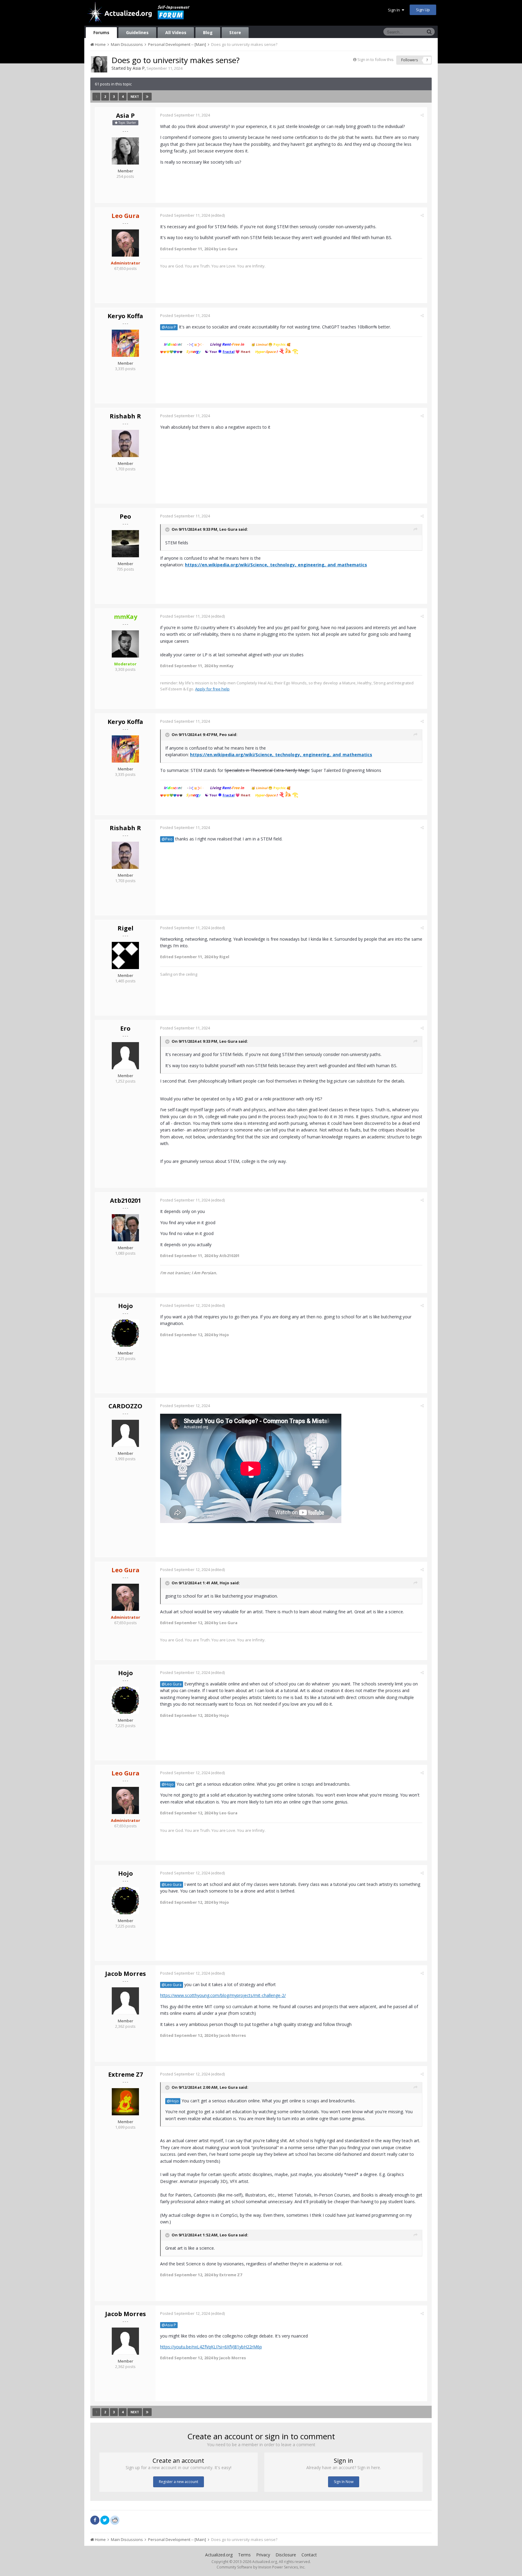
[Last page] (147, 97)
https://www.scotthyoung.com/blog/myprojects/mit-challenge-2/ (223, 1995)
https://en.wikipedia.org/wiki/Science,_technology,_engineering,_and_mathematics (276, 565)
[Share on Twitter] (105, 2520)
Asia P (139, 68)
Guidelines (137, 32)
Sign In (395, 10)
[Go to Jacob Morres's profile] (125, 2001)
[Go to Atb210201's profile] (125, 1228)
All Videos (176, 32)
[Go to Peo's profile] (125, 544)
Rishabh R (125, 416)
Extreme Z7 (126, 2074)
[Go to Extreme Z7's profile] (125, 2102)
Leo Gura (228, 529)
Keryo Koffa (125, 316)
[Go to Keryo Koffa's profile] (125, 343)
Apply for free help (212, 689)
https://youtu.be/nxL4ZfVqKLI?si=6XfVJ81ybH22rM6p (211, 2347)
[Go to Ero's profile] (125, 1056)
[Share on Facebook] (95, 2520)
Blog (208, 32)
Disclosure (286, 2555)
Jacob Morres (126, 1974)
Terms (244, 2555)
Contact (309, 2555)
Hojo (126, 1306)
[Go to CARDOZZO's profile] (125, 1433)
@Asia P (169, 327)
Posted (185, 115)
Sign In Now (344, 2482)
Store (235, 32)
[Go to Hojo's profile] (125, 1333)
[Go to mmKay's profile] (125, 644)
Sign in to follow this (375, 59)
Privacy (263, 2555)
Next (135, 97)
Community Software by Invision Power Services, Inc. (261, 2567)
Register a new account (179, 2482)
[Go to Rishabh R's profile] (125, 443)
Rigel (126, 928)
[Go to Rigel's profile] (125, 955)
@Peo (167, 839)
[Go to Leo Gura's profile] (125, 243)
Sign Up (423, 10)
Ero (125, 1028)
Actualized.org (219, 2555)
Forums (101, 32)
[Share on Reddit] (115, 2520)
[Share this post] (422, 115)
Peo (125, 516)
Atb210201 (126, 1200)
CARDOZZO (125, 1406)
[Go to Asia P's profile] (99, 64)
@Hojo (168, 1784)
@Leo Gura (172, 1684)
